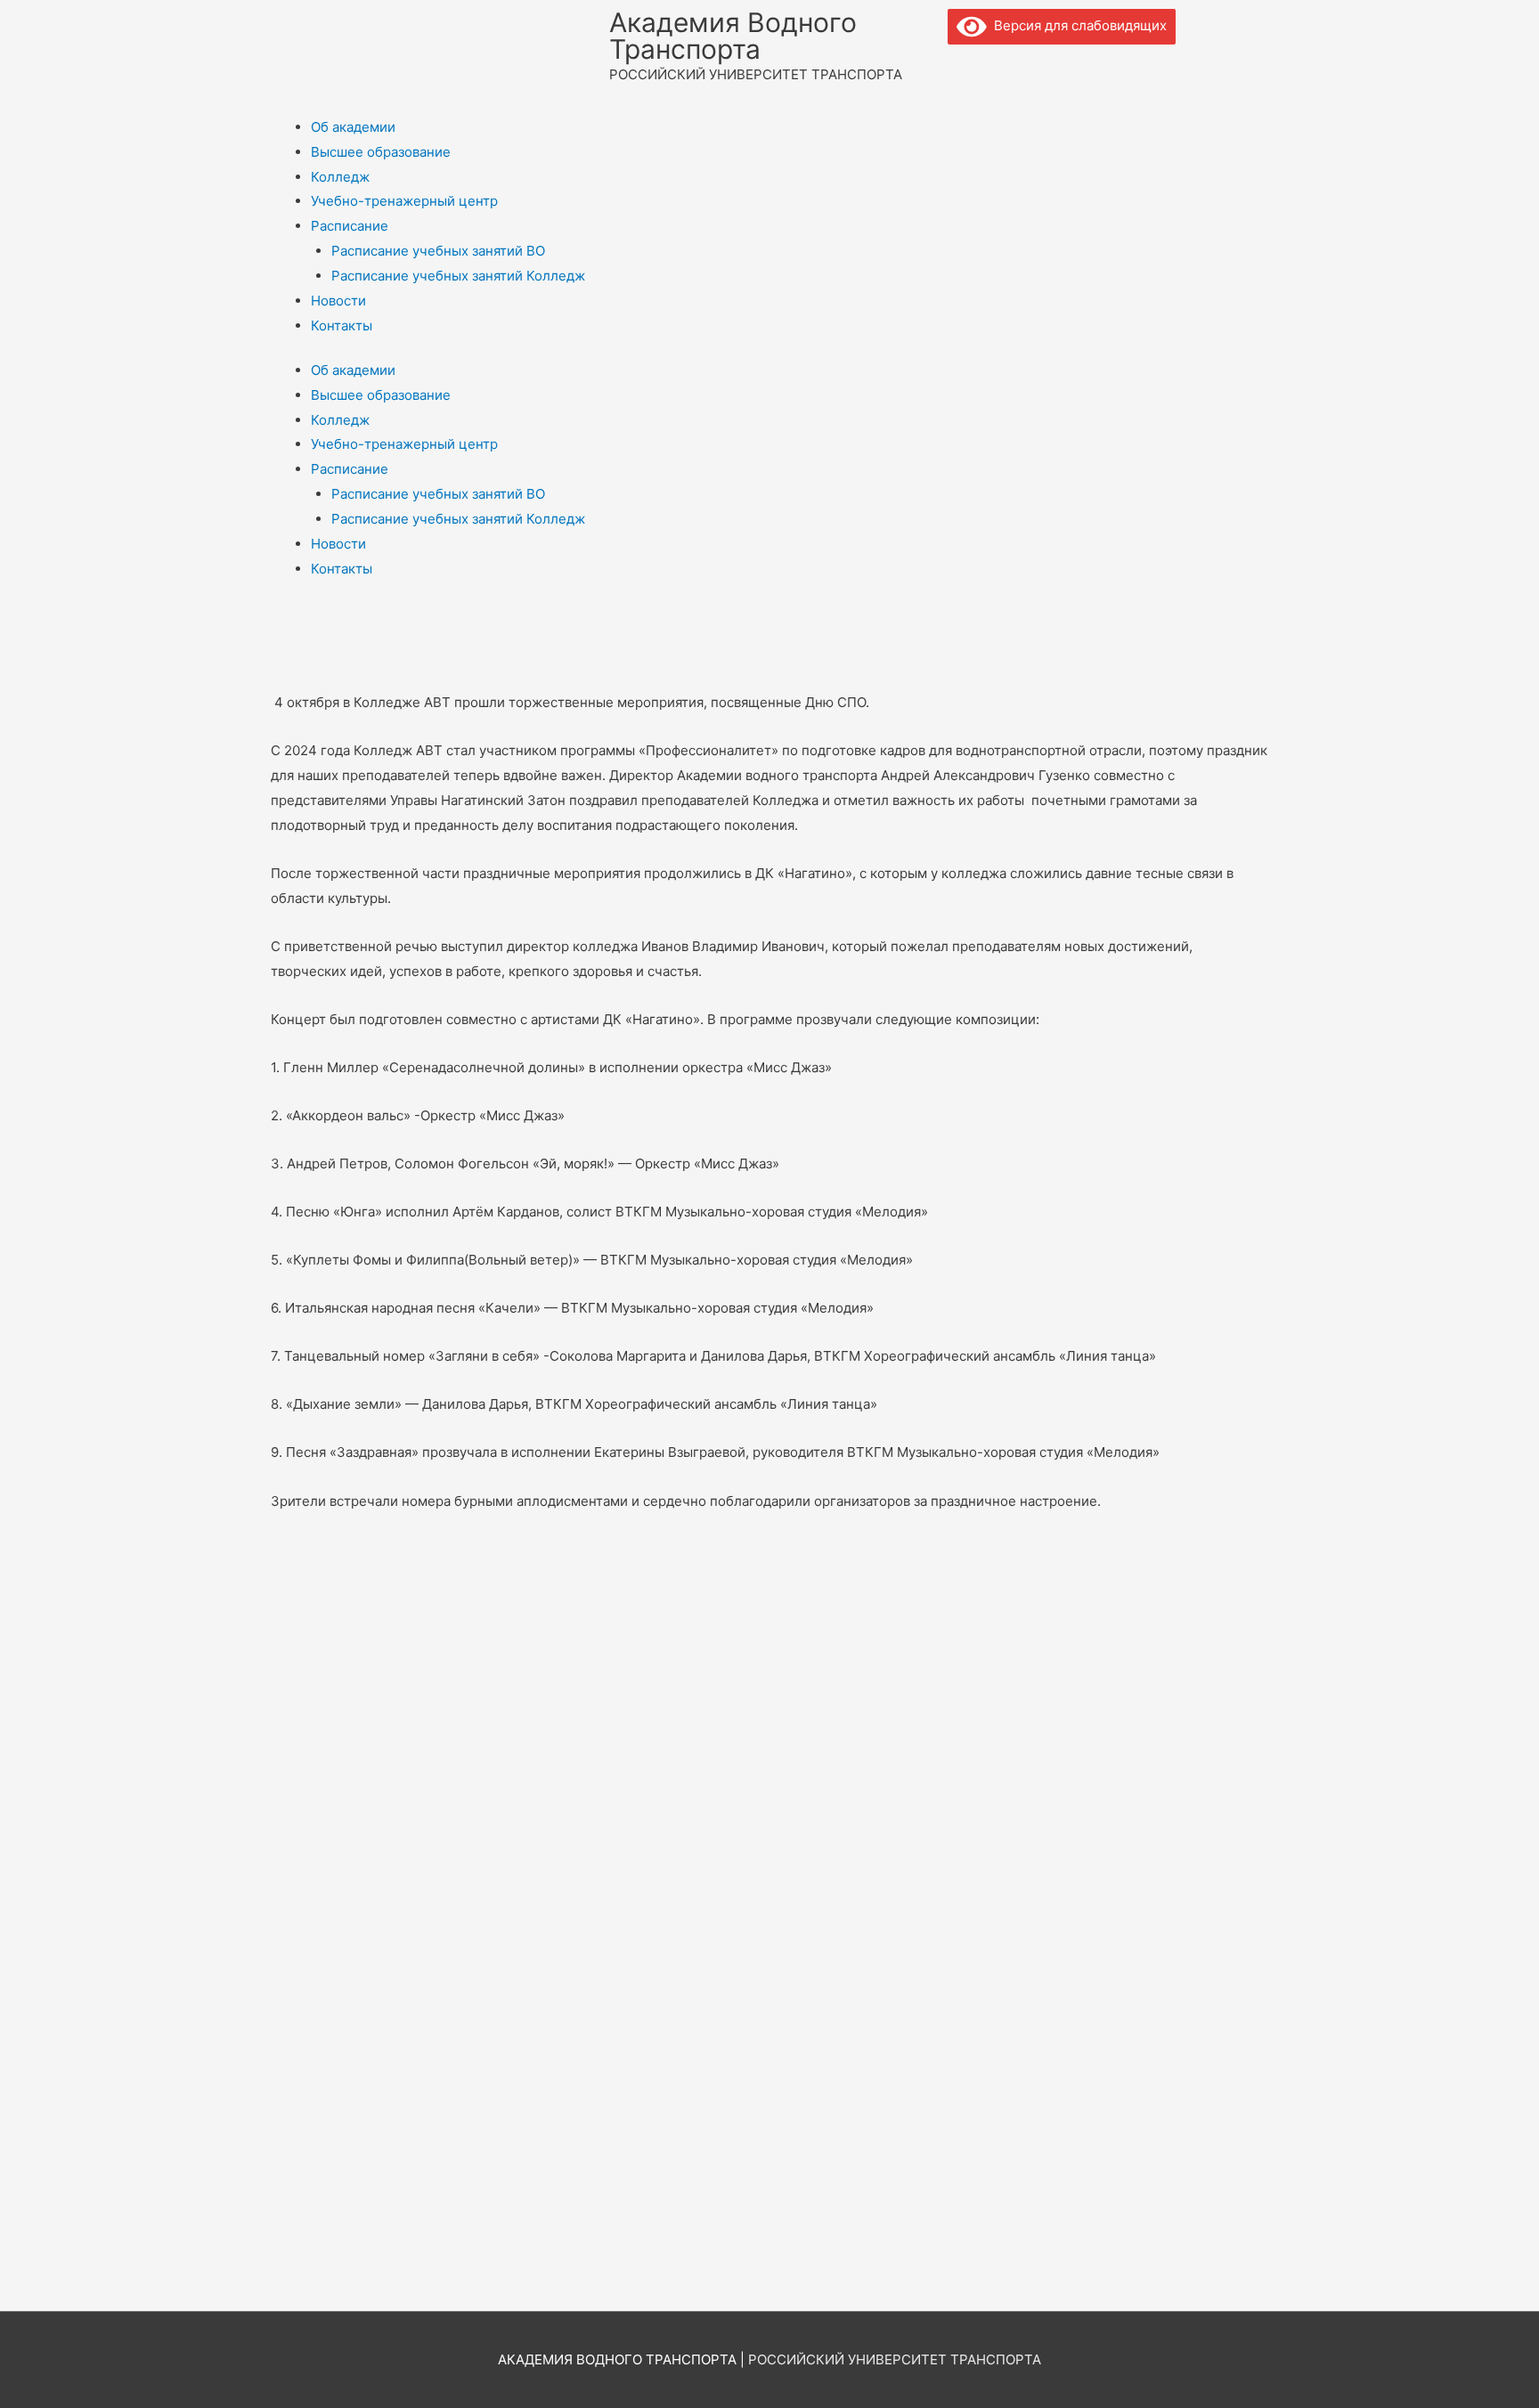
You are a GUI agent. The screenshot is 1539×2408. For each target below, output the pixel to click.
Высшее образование (381, 152)
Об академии (353, 127)
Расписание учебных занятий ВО (438, 251)
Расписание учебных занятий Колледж (458, 276)
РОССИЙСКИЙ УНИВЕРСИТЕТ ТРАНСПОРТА (895, 2359)
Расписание (350, 226)
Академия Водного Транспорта (733, 36)
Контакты (342, 325)
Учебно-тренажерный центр (404, 201)
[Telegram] (1018, 67)
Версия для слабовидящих (1077, 25)
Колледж (340, 177)
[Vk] (970, 67)
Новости (338, 301)
